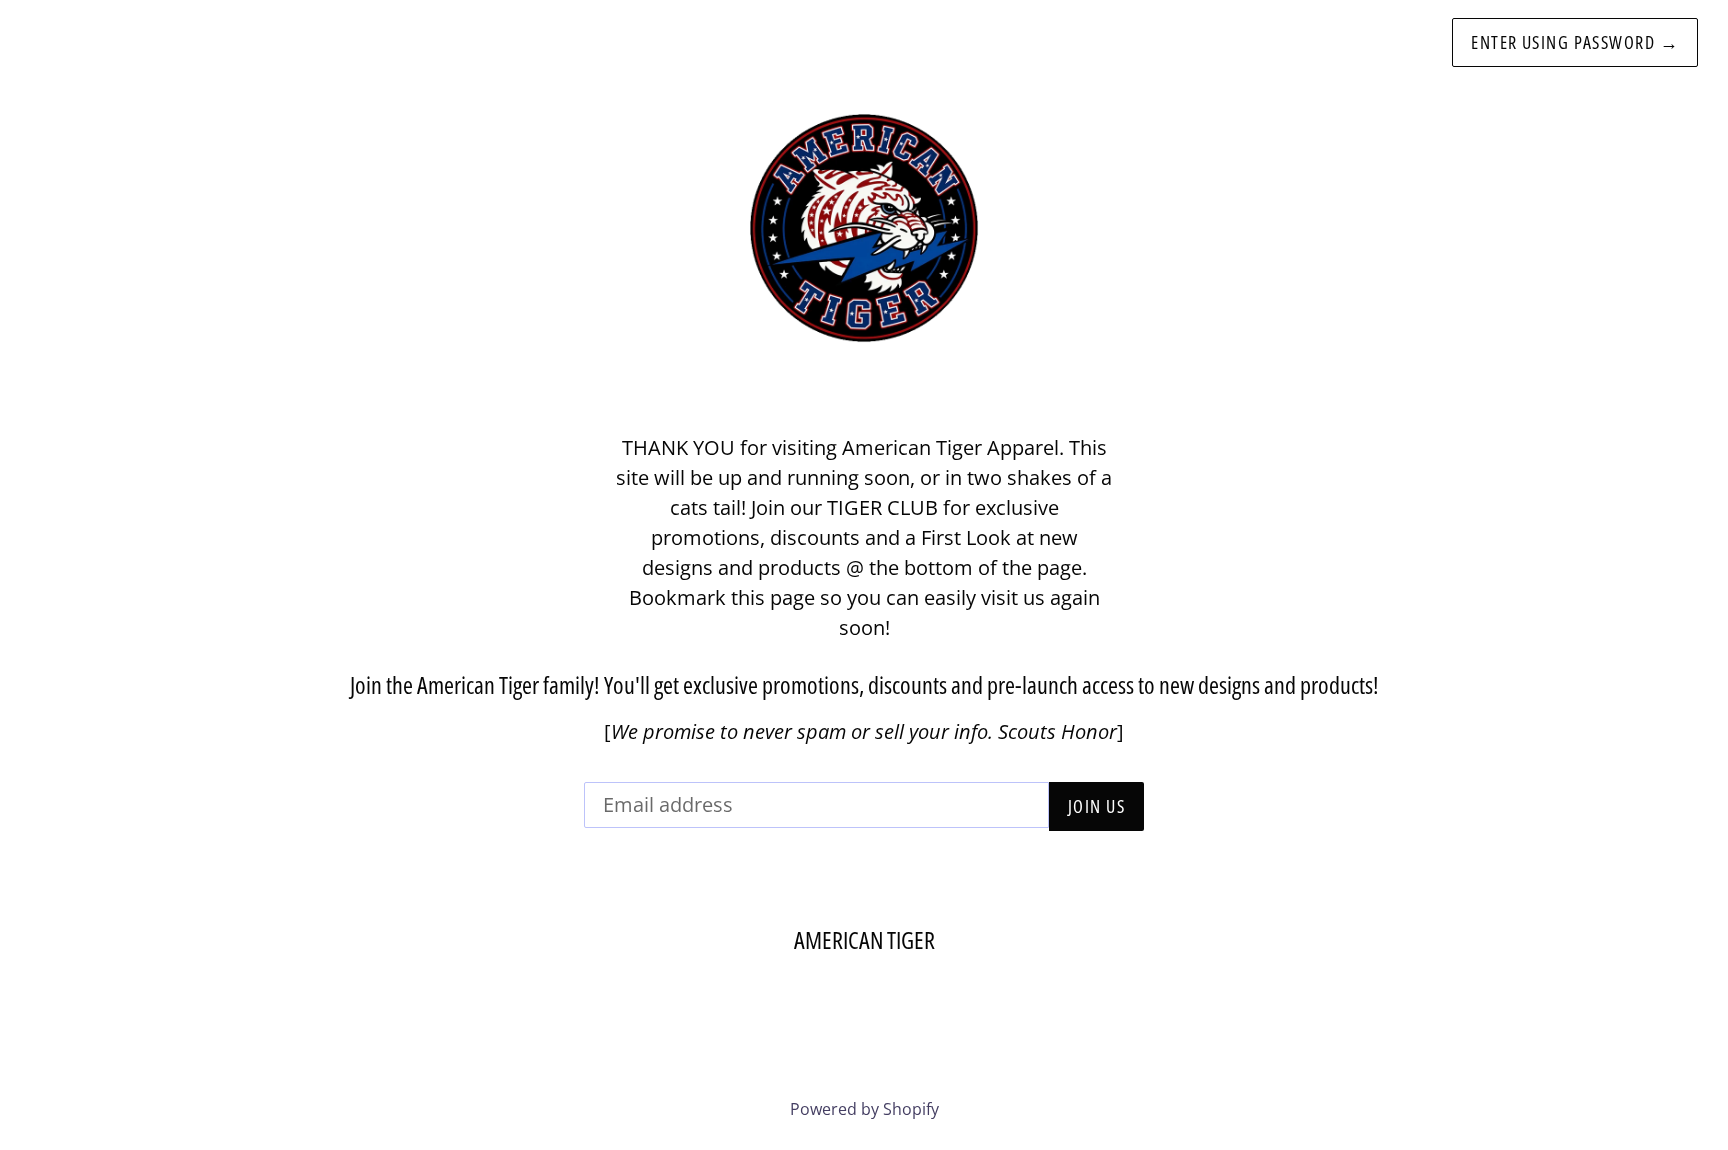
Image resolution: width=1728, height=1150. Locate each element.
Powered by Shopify (864, 1109)
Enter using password (1575, 42)
